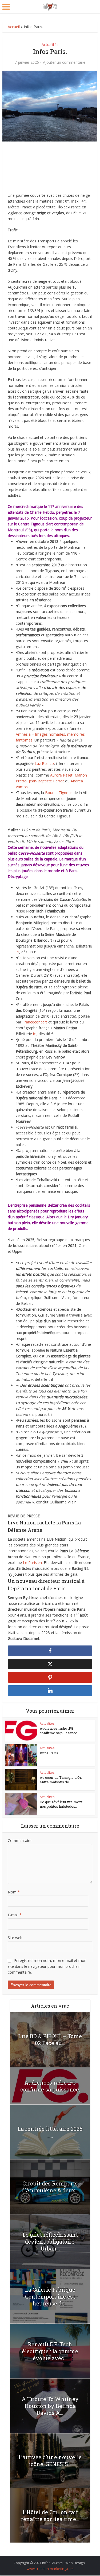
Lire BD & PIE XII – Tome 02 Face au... (50, 2039)
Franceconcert (35, 1022)
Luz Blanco (44, 763)
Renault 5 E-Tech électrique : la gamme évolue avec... (50, 2351)
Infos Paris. (49, 1753)
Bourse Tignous (59, 793)
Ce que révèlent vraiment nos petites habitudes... (61, 1804)
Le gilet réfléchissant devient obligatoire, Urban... (50, 2241)
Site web (15, 1938)
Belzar (53, 1205)
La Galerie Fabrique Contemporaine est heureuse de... (50, 2296)
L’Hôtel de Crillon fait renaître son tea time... (50, 2515)
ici (17, 952)
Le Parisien (32, 1563)
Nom (14, 1892)
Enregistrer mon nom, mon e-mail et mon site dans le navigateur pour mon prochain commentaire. (47, 1966)
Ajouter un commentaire (64, 62)
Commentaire (20, 1840)
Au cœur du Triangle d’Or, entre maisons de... (61, 1780)
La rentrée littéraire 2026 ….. (50, 2132)
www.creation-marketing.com (50, 2569)
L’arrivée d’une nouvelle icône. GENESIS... (50, 2461)
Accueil (14, 27)
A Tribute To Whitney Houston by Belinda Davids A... (50, 2406)
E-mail (15, 1915)
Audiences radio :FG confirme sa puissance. (59, 1731)
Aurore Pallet (61, 775)
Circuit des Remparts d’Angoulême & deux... (50, 2187)
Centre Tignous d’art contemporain (48, 524)
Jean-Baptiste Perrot (46, 781)
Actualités (50, 44)
